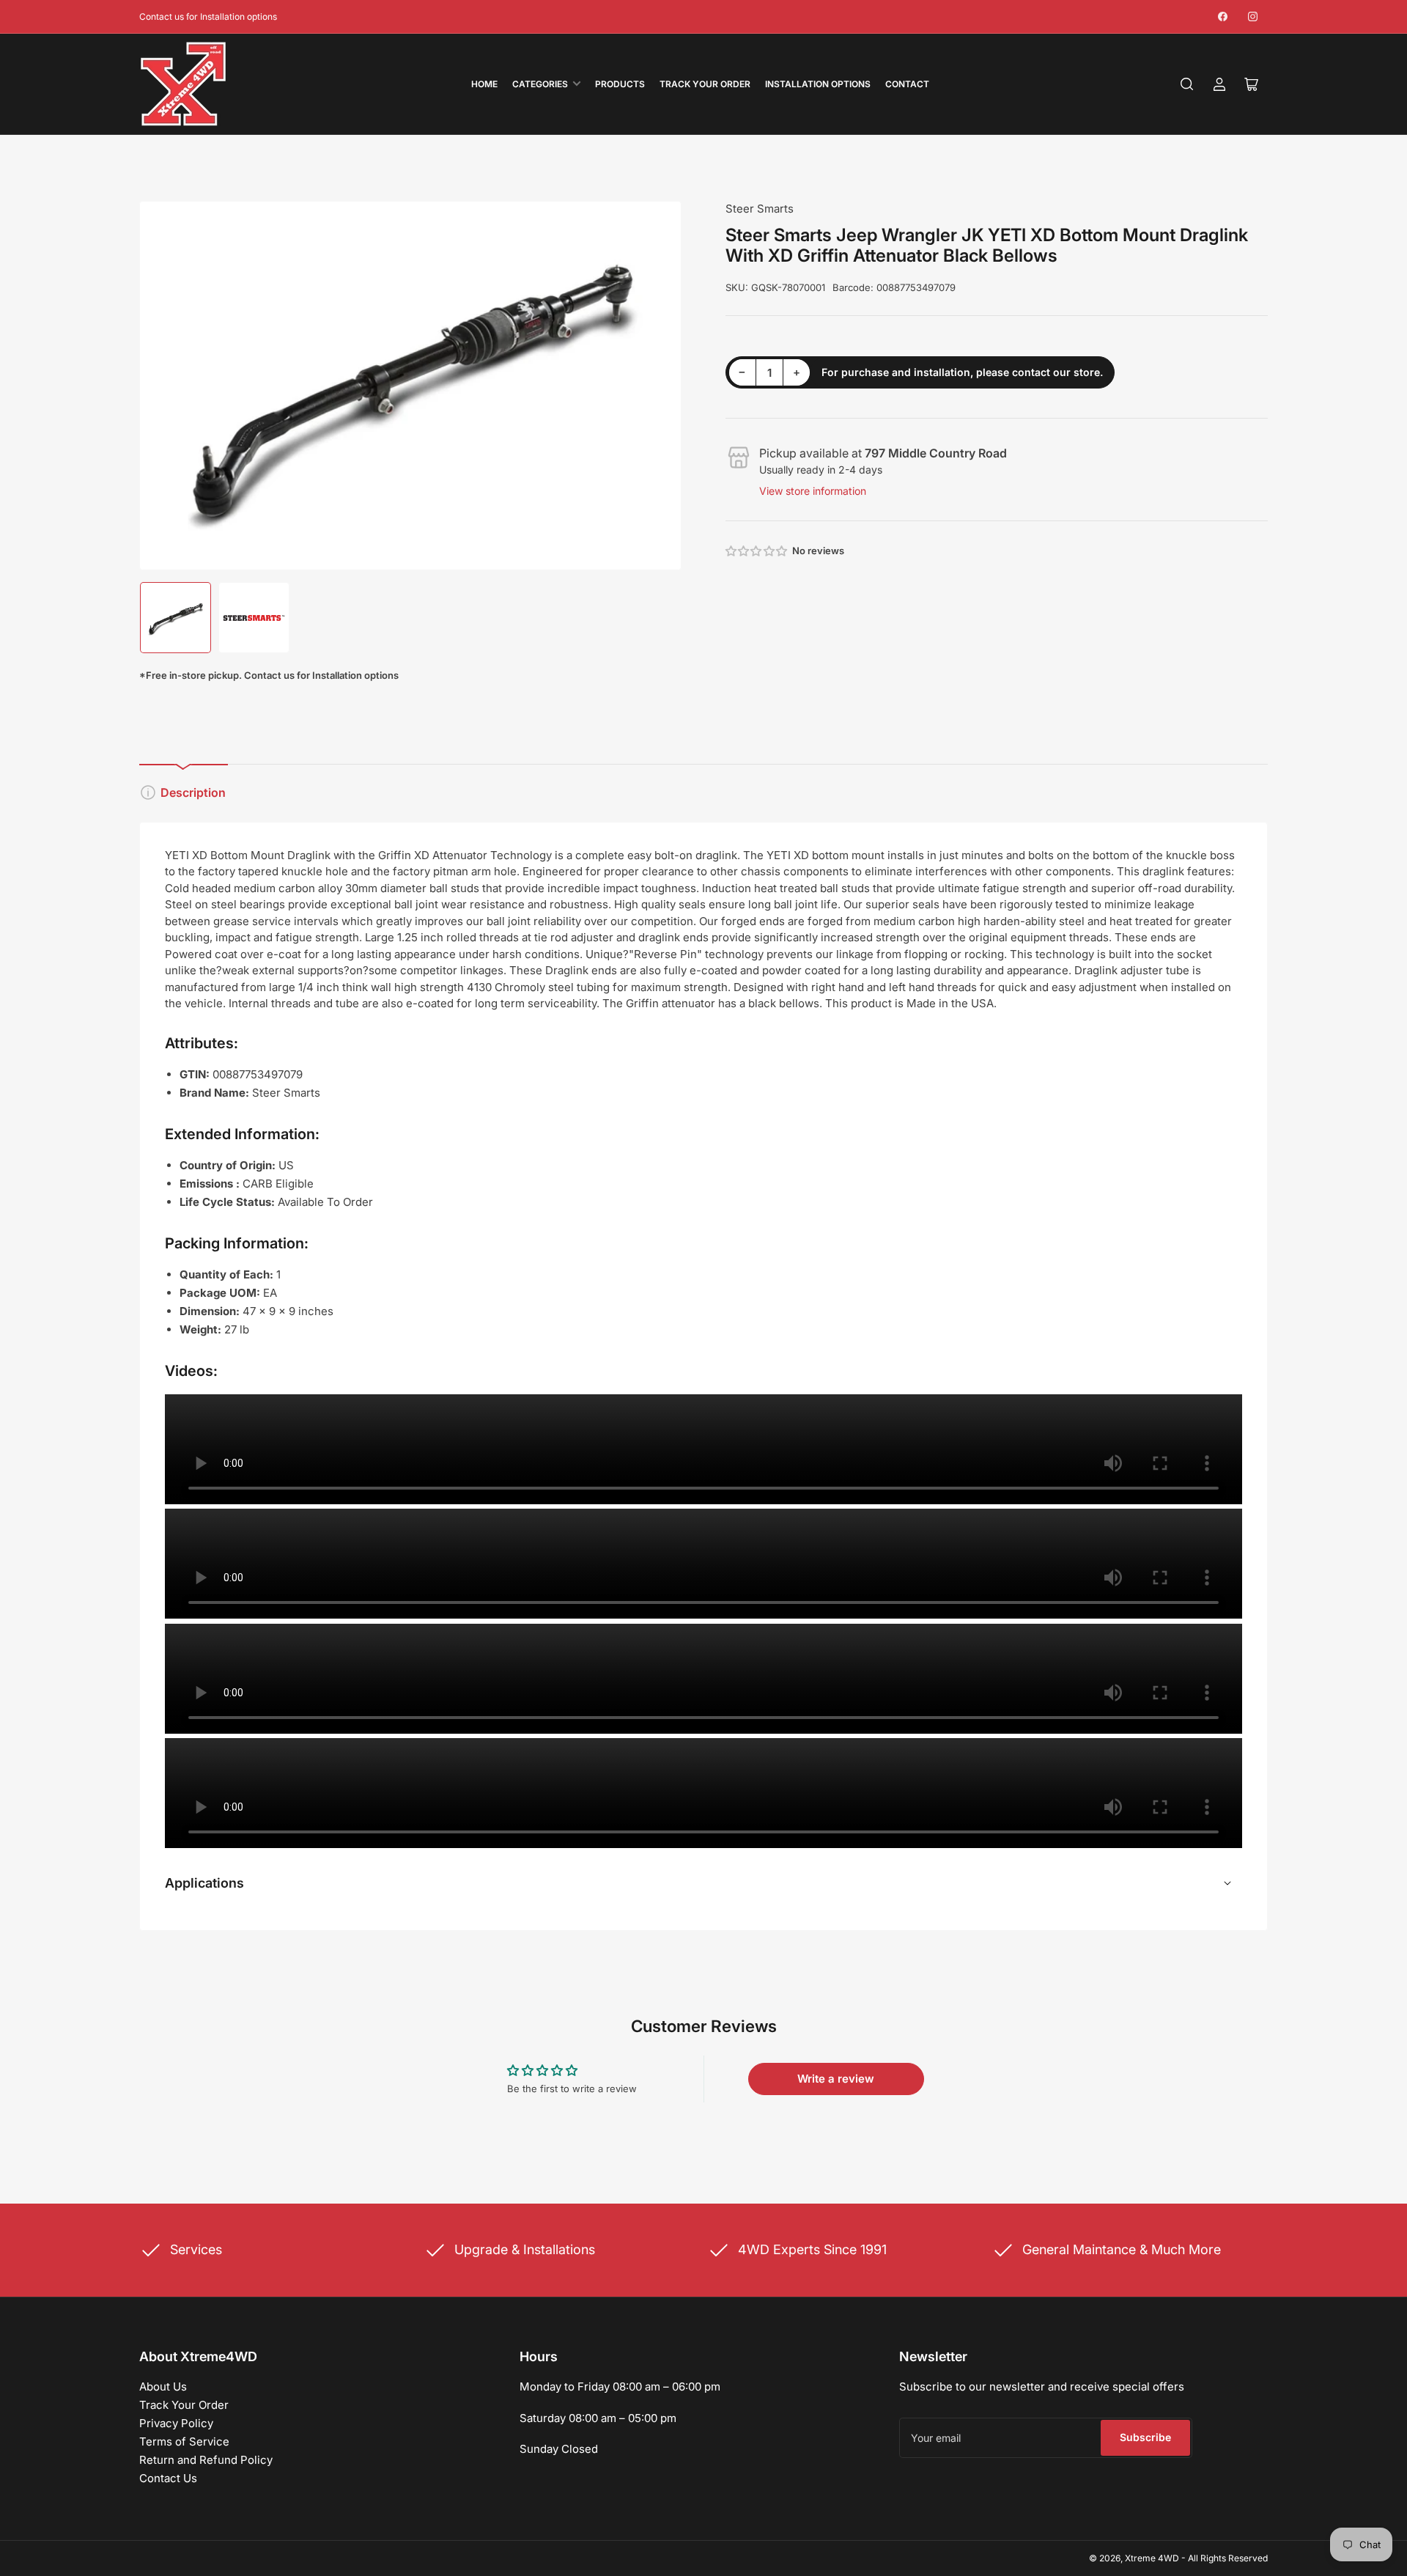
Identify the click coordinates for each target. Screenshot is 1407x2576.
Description (193, 792)
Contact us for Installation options (208, 16)
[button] (757, 551)
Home (484, 84)
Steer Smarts (760, 209)
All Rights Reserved (1228, 2558)
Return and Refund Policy (206, 2460)
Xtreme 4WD (1152, 2558)
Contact (907, 84)
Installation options (818, 84)
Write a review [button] (836, 2079)
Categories (540, 84)
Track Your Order (705, 84)
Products (620, 84)
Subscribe (1145, 2437)
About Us (163, 2387)
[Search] (1187, 84)
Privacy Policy (176, 2423)
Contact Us (168, 2478)
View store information (813, 491)
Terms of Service (184, 2441)
